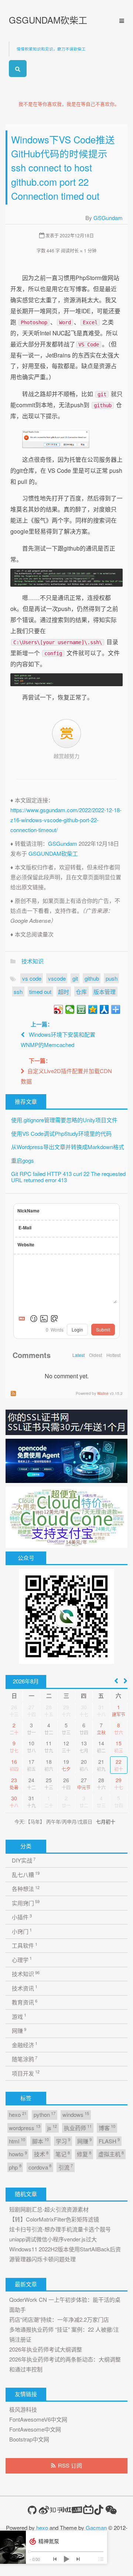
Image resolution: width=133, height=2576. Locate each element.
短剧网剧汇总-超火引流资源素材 (49, 2209)
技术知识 (33, 961)
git (75, 978)
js (52, 2127)
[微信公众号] (111, 2510)
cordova (40, 2167)
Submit (103, 1329)
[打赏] (66, 734)
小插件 (22, 1917)
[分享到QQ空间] (93, 1009)
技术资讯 (25, 1988)
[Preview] (54, 1319)
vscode (57, 978)
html (17, 2141)
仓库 (81, 992)
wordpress (24, 2127)
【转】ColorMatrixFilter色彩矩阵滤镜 (54, 2219)
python (45, 2114)
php (15, 2167)
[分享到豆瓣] (81, 1009)
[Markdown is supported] (23, 1319)
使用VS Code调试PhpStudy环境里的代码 (61, 1133)
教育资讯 (25, 2002)
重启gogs (23, 1160)
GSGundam (108, 218)
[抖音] (99, 2510)
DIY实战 (24, 1860)
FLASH (109, 2141)
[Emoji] (34, 1319)
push (112, 978)
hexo (18, 2114)
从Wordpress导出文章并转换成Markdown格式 (68, 1147)
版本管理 (105, 992)
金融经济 (25, 2044)
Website (26, 1245)
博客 (107, 2127)
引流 (66, 2167)
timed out (40, 992)
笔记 (63, 2154)
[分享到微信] (70, 1009)
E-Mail (25, 1228)
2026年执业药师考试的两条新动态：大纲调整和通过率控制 (65, 2364)
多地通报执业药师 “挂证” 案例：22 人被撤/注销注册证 (64, 2334)
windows (76, 2114)
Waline (103, 1393)
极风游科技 (23, 2409)
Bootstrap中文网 (29, 2439)
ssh (18, 992)
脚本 (40, 2141)
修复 (84, 2154)
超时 (64, 992)
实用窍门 (26, 1903)
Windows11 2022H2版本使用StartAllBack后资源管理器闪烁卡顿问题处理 (65, 2254)
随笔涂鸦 (25, 2059)
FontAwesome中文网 (35, 2429)
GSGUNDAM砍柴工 (48, 20)
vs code (32, 978)
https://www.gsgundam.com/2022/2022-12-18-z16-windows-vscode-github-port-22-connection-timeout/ (66, 820)
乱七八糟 (26, 1874)
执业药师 (78, 2127)
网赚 (19, 2030)
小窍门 (22, 1931)
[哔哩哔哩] (88, 2510)
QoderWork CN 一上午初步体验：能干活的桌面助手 (65, 2304)
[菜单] (119, 21)
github (92, 978)
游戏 (19, 2016)
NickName (28, 1211)
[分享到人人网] (104, 1009)
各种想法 (26, 1889)
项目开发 (26, 2073)
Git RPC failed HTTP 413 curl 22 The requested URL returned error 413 (68, 1177)
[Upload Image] (44, 1319)
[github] (32, 2510)
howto (18, 2154)
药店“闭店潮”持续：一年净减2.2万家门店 (59, 2319)
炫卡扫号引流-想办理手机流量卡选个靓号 (60, 2229)
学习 (63, 2141)
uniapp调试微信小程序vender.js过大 (53, 2239)
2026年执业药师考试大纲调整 (46, 2349)
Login (77, 1329)
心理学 (22, 1959)
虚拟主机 (111, 2154)
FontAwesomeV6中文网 (38, 2419)
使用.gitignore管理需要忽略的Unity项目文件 (64, 1120)
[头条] (77, 2510)
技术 (41, 2154)
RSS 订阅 (70, 2465)
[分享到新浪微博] (59, 1009)
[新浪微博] (44, 2510)
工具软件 (25, 1945)
